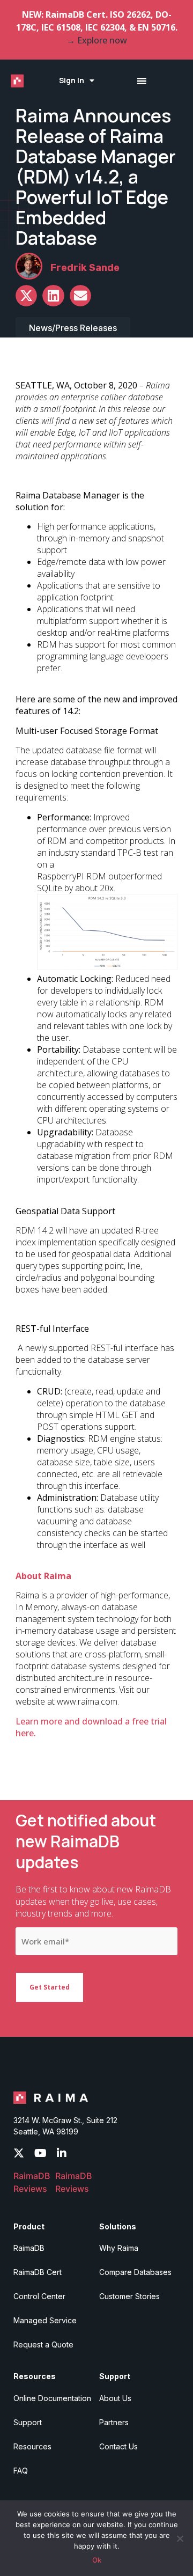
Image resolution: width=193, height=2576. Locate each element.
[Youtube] (40, 2153)
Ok (97, 2560)
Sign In (72, 80)
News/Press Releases (73, 328)
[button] (27, 296)
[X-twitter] (19, 2153)
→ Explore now (97, 40)
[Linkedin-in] (62, 2153)
